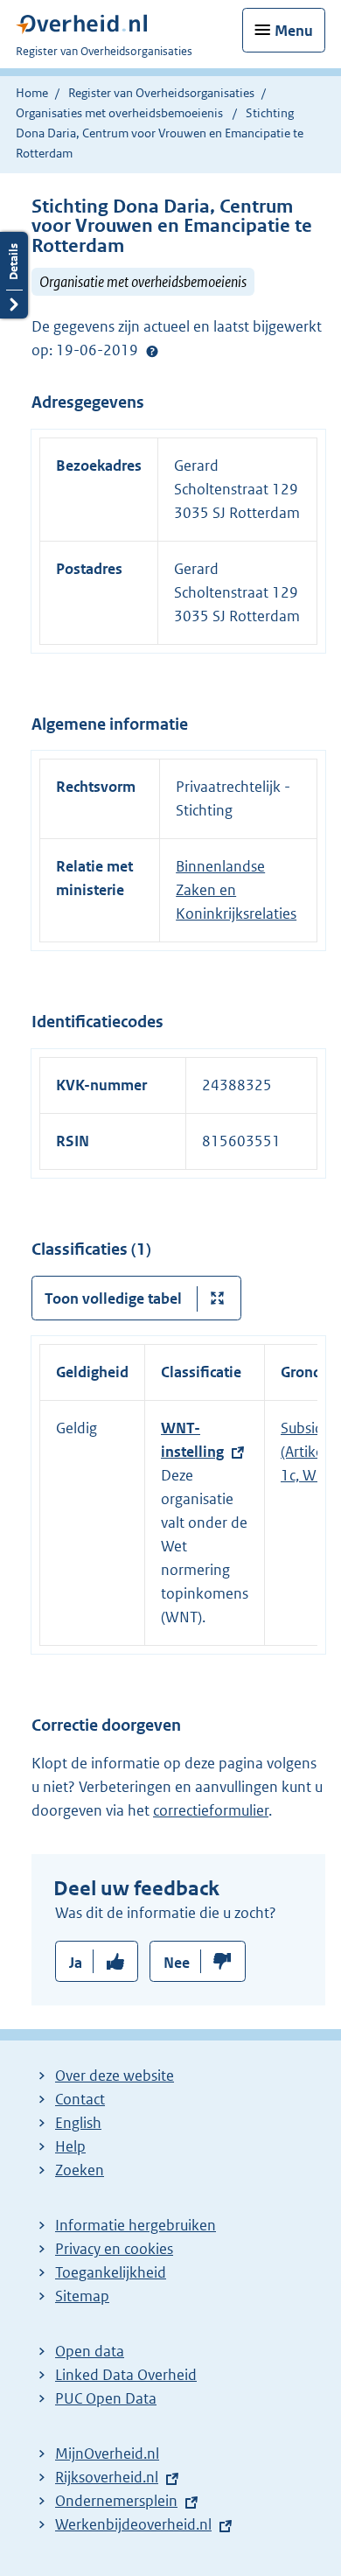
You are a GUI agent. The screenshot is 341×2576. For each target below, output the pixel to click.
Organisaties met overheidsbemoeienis (119, 113)
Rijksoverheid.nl (107, 2477)
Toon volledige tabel (113, 1298)
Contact (80, 2099)
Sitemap (82, 2296)
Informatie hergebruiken (136, 2225)
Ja (76, 1963)
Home (32, 93)
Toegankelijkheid (111, 2272)
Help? (152, 351)
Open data (90, 2351)
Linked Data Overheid (126, 2375)
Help (70, 2146)
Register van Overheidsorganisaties (161, 93)
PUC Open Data (106, 2398)
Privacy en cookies (114, 2249)
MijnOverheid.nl (107, 2453)
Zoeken (80, 2170)
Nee (177, 1963)
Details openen (14, 275)
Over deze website (115, 2075)
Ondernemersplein (116, 2501)
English (78, 2123)
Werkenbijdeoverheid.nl (133, 2524)
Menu (294, 31)
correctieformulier (211, 1810)
